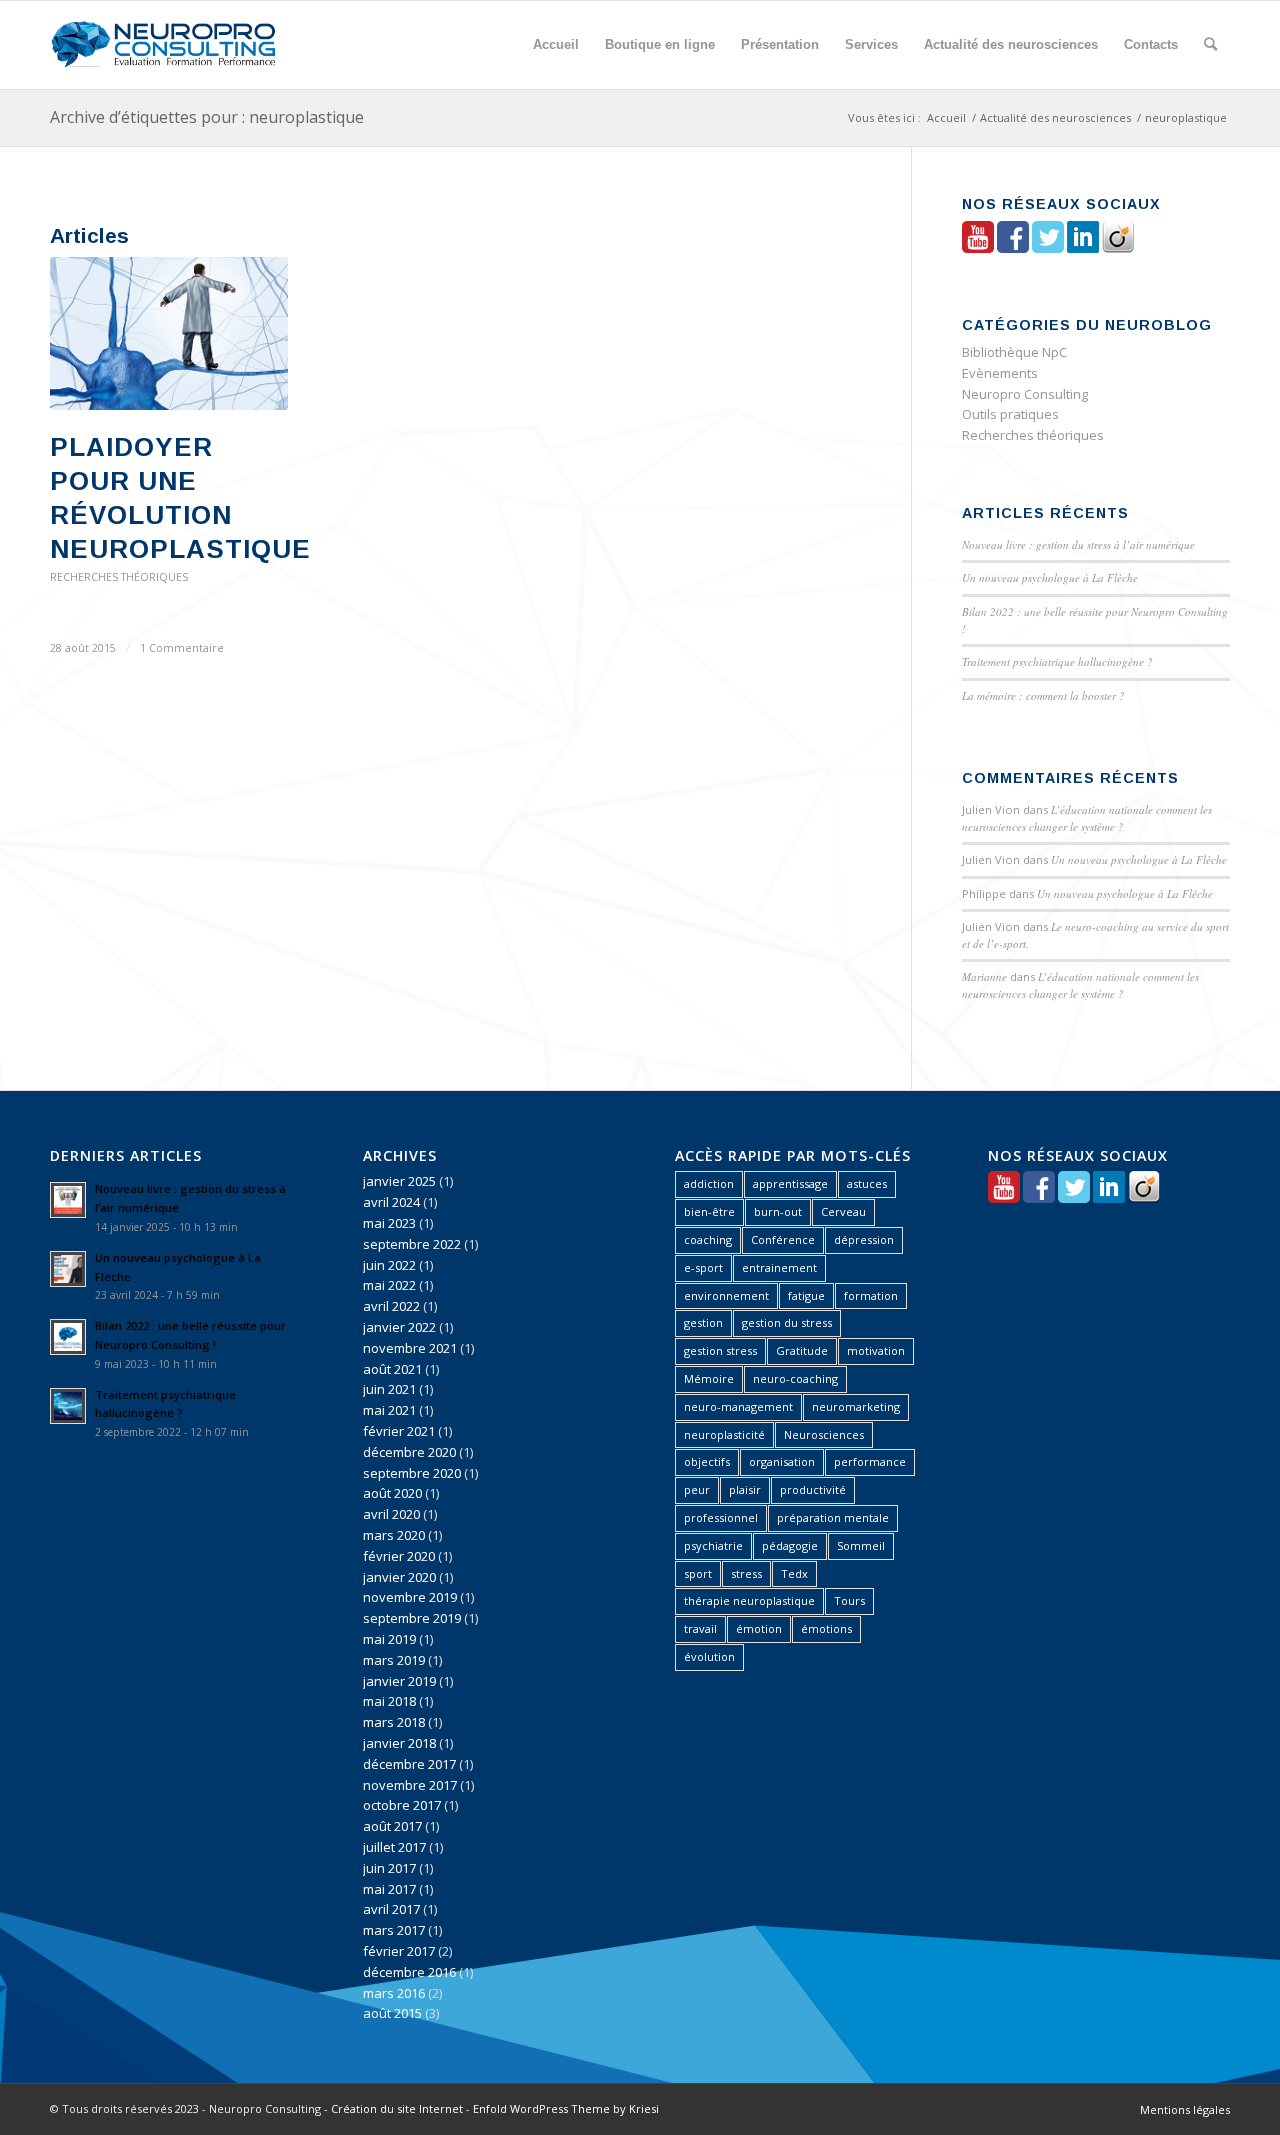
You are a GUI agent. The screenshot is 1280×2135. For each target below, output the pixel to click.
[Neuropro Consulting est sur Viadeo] (1118, 248)
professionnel (721, 1517)
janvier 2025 (399, 1181)
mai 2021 (389, 1410)
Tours (849, 1600)
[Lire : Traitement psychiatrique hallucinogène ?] (68, 1406)
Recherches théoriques (119, 577)
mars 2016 (394, 1993)
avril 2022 (391, 1306)
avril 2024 (391, 1202)
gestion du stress (787, 1322)
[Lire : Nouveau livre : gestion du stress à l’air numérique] (68, 1200)
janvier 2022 (399, 1327)
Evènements (1000, 373)
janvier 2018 (399, 1743)
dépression (864, 1239)
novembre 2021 (410, 1348)
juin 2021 (389, 1389)
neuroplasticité (724, 1434)
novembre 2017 (410, 1785)
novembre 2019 (410, 1597)
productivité (813, 1489)
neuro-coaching (795, 1378)
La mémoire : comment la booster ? (1043, 695)
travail (700, 1628)
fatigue (806, 1295)
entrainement (779, 1267)
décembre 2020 (409, 1452)
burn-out (778, 1211)
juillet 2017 (394, 1847)
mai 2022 (389, 1285)
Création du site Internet (397, 2108)
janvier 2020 (399, 1577)
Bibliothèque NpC (1014, 352)
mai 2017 (389, 1889)
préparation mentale (833, 1517)
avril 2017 (391, 1909)
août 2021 (392, 1369)
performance (870, 1461)
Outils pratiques (1010, 414)
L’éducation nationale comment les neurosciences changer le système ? (1087, 818)
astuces (867, 1183)
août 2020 (392, 1493)
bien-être (709, 1211)
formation (871, 1295)
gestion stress (720, 1350)
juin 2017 (389, 1868)
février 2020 (399, 1556)
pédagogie (790, 1545)
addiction (709, 1183)
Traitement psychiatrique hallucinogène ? (1057, 661)
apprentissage (790, 1183)
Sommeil (861, 1545)
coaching (708, 1239)
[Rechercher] (1210, 45)
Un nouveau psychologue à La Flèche (1050, 577)
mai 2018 (389, 1701)
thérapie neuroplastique (749, 1600)
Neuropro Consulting (1025, 394)
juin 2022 (389, 1265)
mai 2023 (389, 1223)
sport (698, 1573)
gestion (703, 1322)
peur (697, 1489)
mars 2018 (394, 1722)
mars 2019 (394, 1660)
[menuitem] (556, 45)
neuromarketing (856, 1406)
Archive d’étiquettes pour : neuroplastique (207, 117)
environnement (726, 1295)
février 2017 (399, 1951)
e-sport (703, 1267)
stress (746, 1573)
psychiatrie (713, 1545)
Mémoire (709, 1378)
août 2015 (392, 2013)
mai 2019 (389, 1639)
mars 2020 (394, 1535)
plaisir (745, 1489)
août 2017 (392, 1826)
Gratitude (802, 1350)
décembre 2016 (409, 1972)
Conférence (783, 1239)
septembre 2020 (412, 1473)
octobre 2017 (402, 1805)
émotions (826, 1628)
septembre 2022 (412, 1244)
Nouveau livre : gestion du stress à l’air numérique (1078, 544)
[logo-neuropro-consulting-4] (163, 45)
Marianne (984, 976)
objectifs (707, 1461)
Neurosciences (824, 1434)
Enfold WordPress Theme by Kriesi (566, 2108)
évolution (709, 1656)
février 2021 (399, 1431)
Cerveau (843, 1211)
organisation (782, 1461)
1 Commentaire (182, 648)
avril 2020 (391, 1514)
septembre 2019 (412, 1618)
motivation (876, 1350)
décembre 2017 (409, 1764)
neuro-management (738, 1406)
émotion (759, 1628)
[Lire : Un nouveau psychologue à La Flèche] (68, 1269)
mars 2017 (394, 1930)
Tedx (794, 1573)
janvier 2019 (399, 1681)
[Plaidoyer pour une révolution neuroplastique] (169, 333)
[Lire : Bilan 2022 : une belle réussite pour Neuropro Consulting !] (68, 1337)
